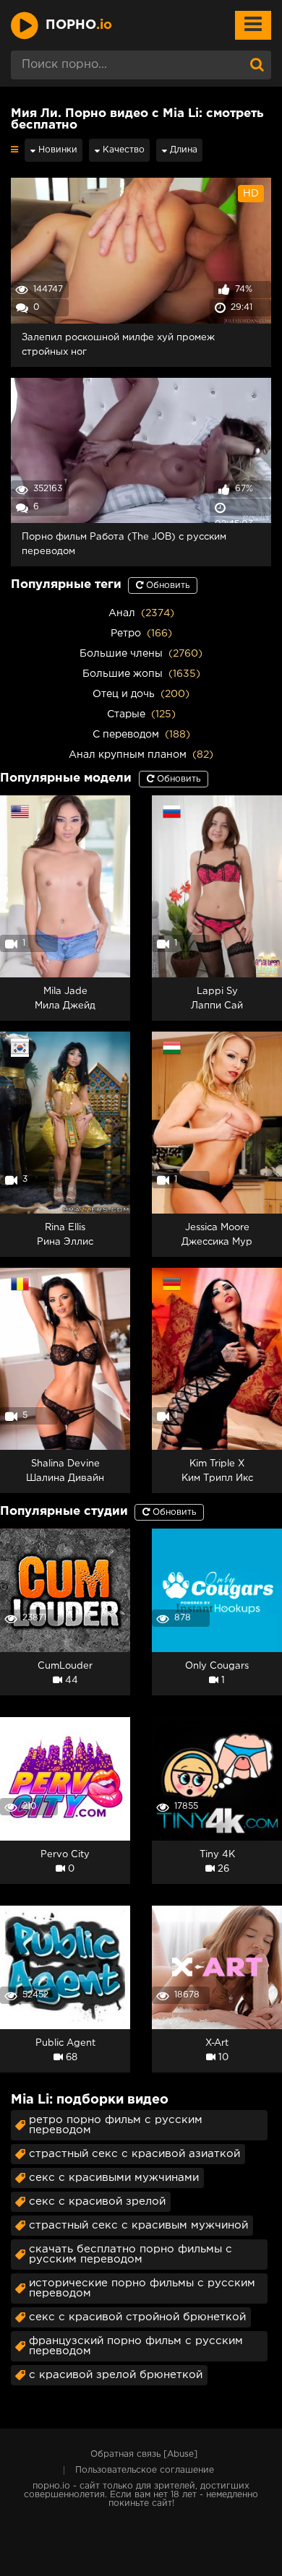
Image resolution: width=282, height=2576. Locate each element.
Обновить (166, 585)
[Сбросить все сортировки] (14, 150)
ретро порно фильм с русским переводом (116, 2125)
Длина (182, 150)
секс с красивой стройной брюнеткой (137, 2317)
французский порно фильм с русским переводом (136, 2346)
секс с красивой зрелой (97, 2201)
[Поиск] (257, 65)
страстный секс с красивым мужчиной (138, 2225)
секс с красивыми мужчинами (114, 2178)
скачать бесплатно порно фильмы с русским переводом (131, 2254)
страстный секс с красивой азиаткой (134, 2154)
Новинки (56, 150)
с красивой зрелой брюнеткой (116, 2375)
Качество (122, 150)
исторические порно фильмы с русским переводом (142, 2288)
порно (79, 25)
